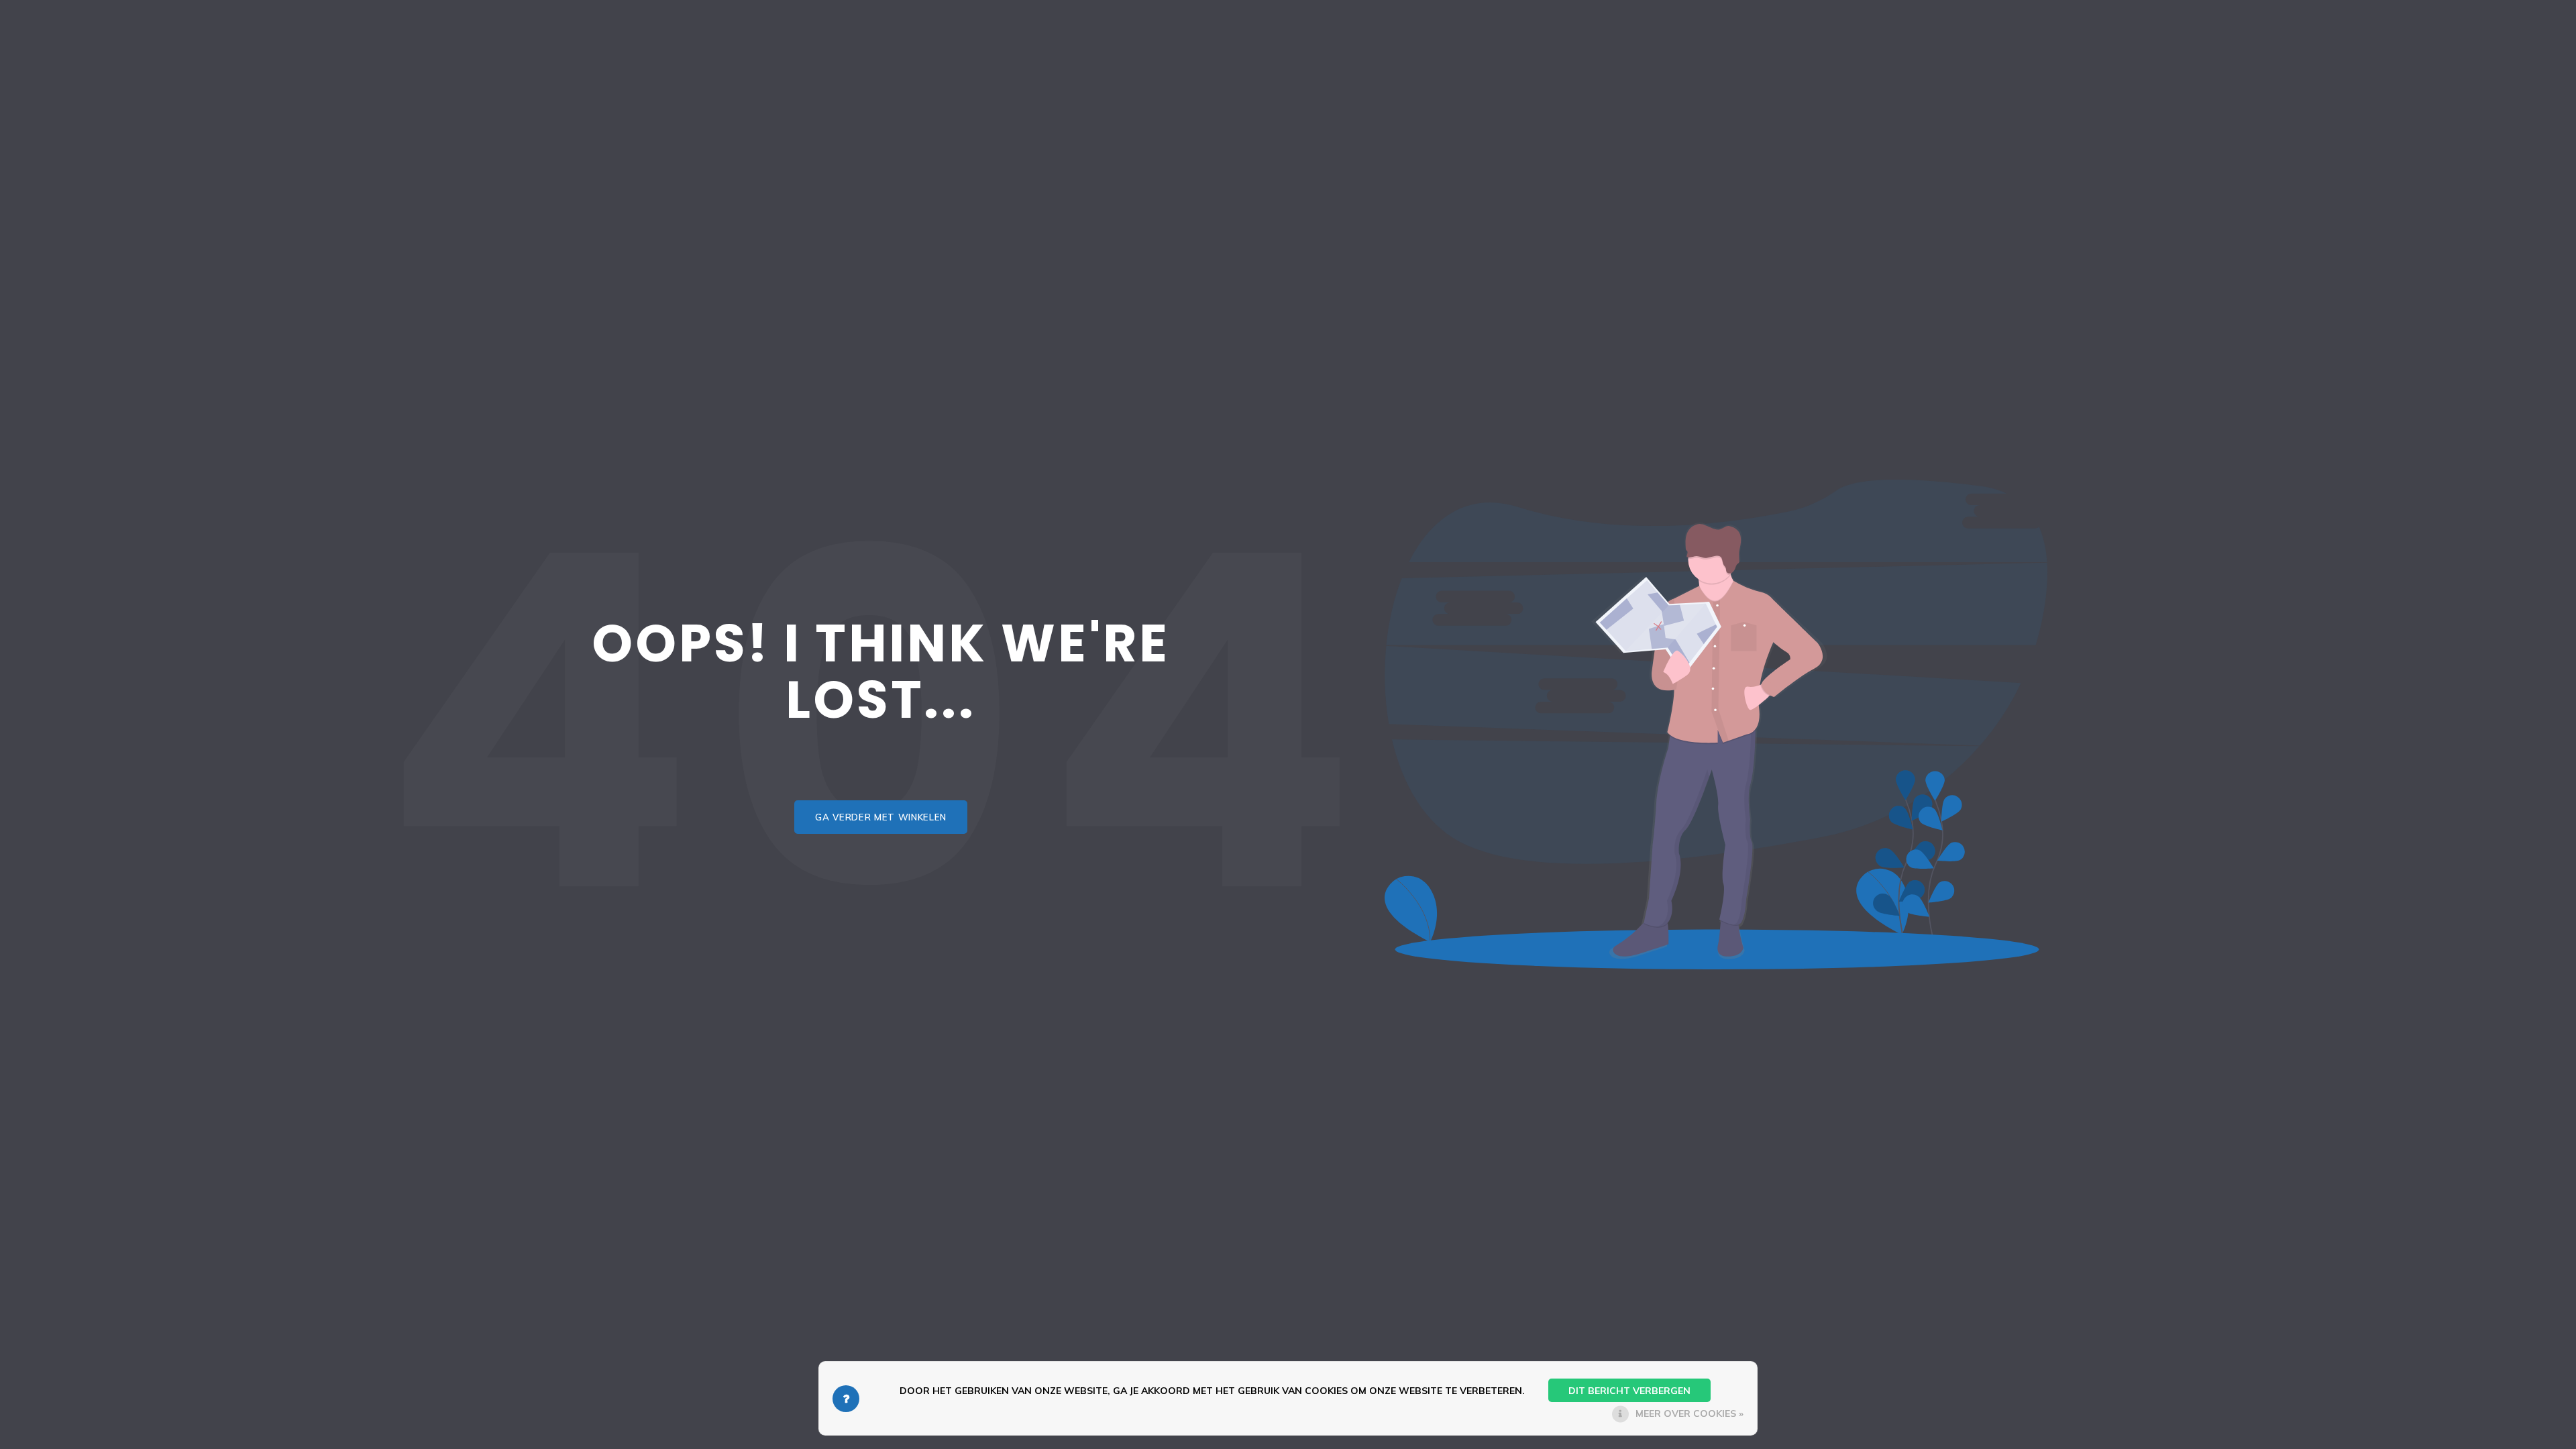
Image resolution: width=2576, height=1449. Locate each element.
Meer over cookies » (1689, 1413)
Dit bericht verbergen (1629, 1391)
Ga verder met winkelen (881, 817)
